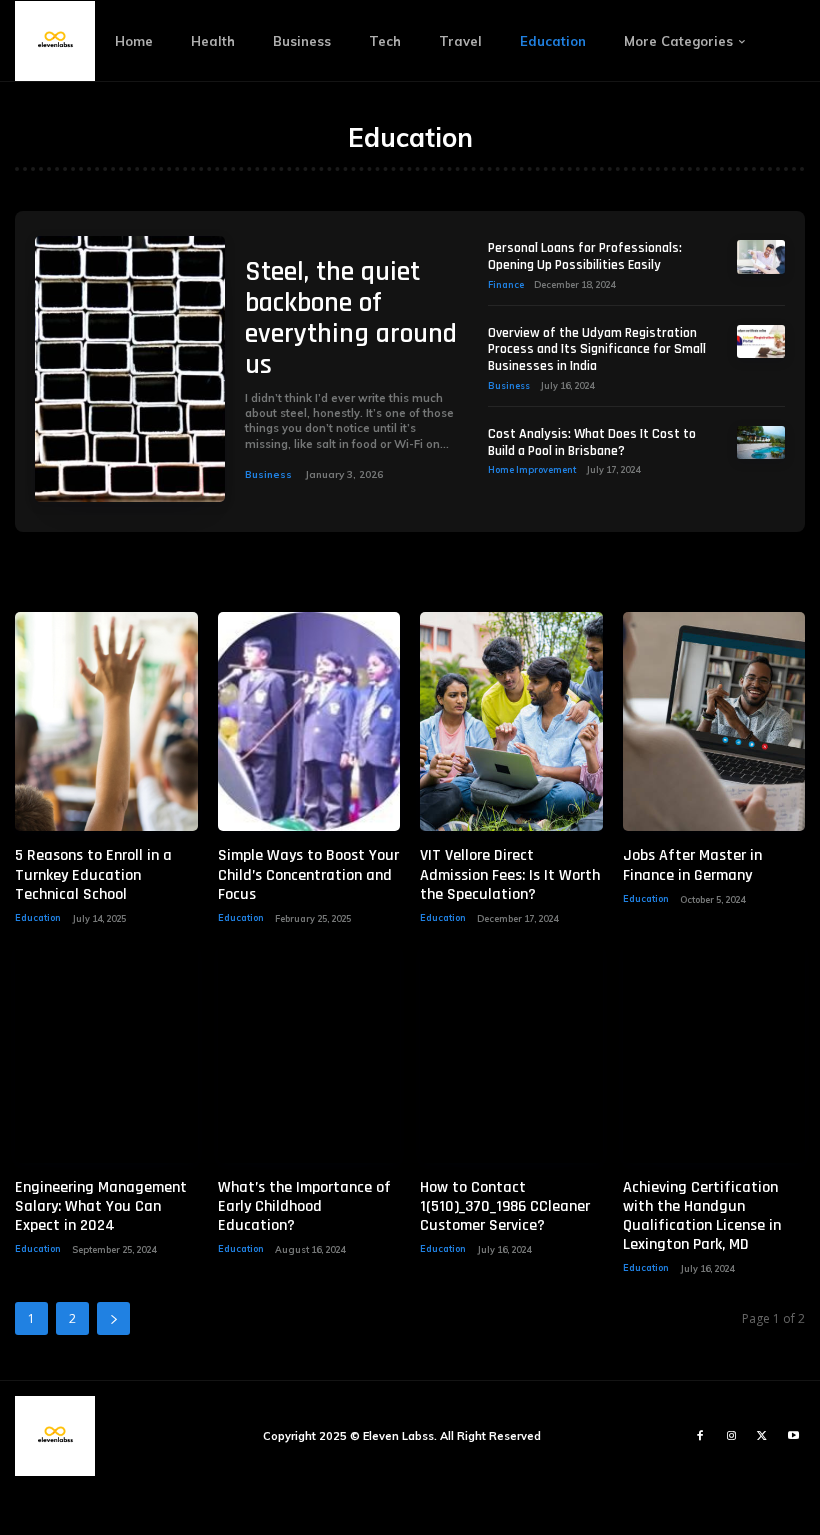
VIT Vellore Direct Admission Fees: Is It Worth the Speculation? (510, 874)
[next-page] (113, 1318)
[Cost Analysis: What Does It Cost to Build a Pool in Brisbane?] (761, 442)
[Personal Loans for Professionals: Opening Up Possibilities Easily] (761, 256)
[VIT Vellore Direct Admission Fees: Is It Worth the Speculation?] (511, 721)
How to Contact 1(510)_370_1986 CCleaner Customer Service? (505, 1206)
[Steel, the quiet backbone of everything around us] (130, 369)
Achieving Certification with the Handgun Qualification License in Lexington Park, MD (702, 1216)
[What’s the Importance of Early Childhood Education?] (309, 1053)
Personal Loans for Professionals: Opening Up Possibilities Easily (585, 256)
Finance (506, 284)
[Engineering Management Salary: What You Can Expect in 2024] (106, 1053)
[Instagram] (731, 1436)
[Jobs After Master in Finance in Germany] (714, 721)
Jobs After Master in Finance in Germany (692, 865)
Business (268, 474)
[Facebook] (700, 1436)
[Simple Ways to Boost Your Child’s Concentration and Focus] (309, 721)
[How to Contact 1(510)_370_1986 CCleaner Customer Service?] (511, 1053)
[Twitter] (762, 1436)
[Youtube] (793, 1436)
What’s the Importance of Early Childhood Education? (304, 1206)
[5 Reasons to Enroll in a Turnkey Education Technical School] (106, 721)
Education (38, 917)
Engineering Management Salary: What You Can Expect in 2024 (101, 1206)
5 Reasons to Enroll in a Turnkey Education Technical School (93, 874)
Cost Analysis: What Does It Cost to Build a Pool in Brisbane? (592, 442)
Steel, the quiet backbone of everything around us (351, 318)
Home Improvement (532, 469)
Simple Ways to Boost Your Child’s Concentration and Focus (308, 874)
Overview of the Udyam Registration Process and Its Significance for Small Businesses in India (597, 350)
